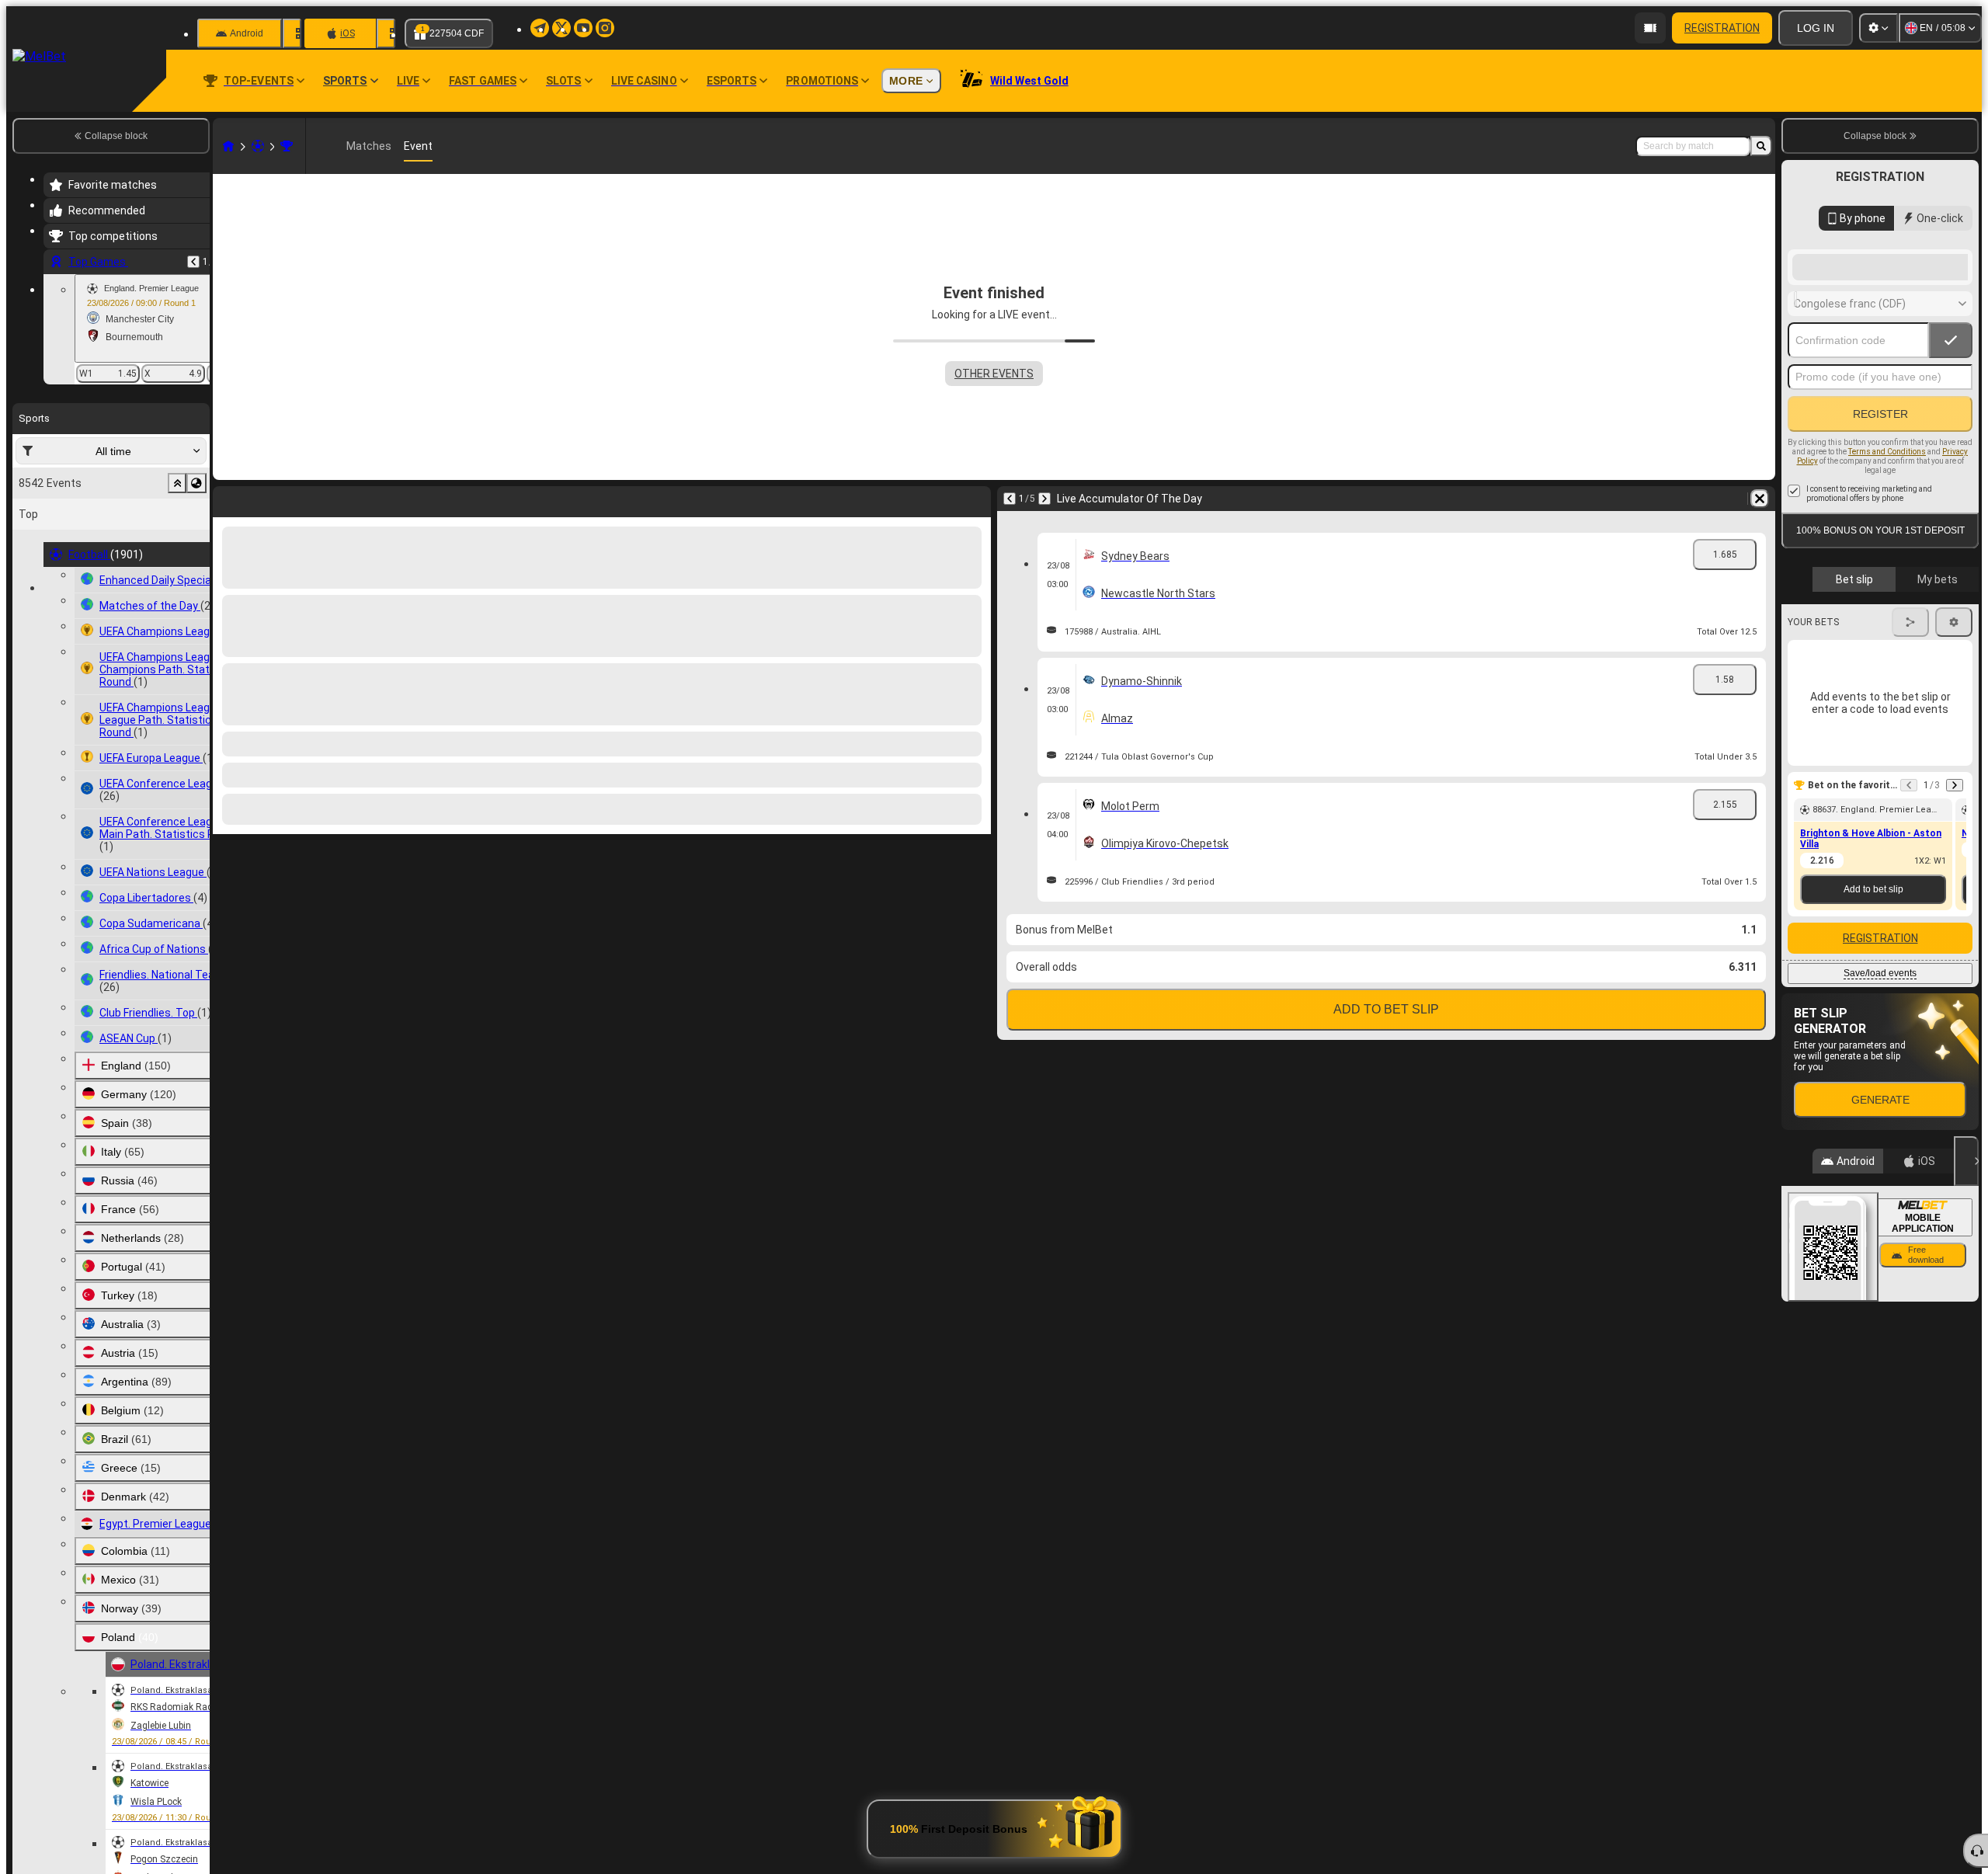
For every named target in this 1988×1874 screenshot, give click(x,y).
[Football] (258, 146)
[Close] (1966, 1285)
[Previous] (193, 262)
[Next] (266, 499)
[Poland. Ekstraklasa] (287, 146)
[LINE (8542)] (228, 146)
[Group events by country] (196, 483)
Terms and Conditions (1887, 576)
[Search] (1761, 146)
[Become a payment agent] (1650, 28)
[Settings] (1879, 28)
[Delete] (975, 499)
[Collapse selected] (177, 483)
